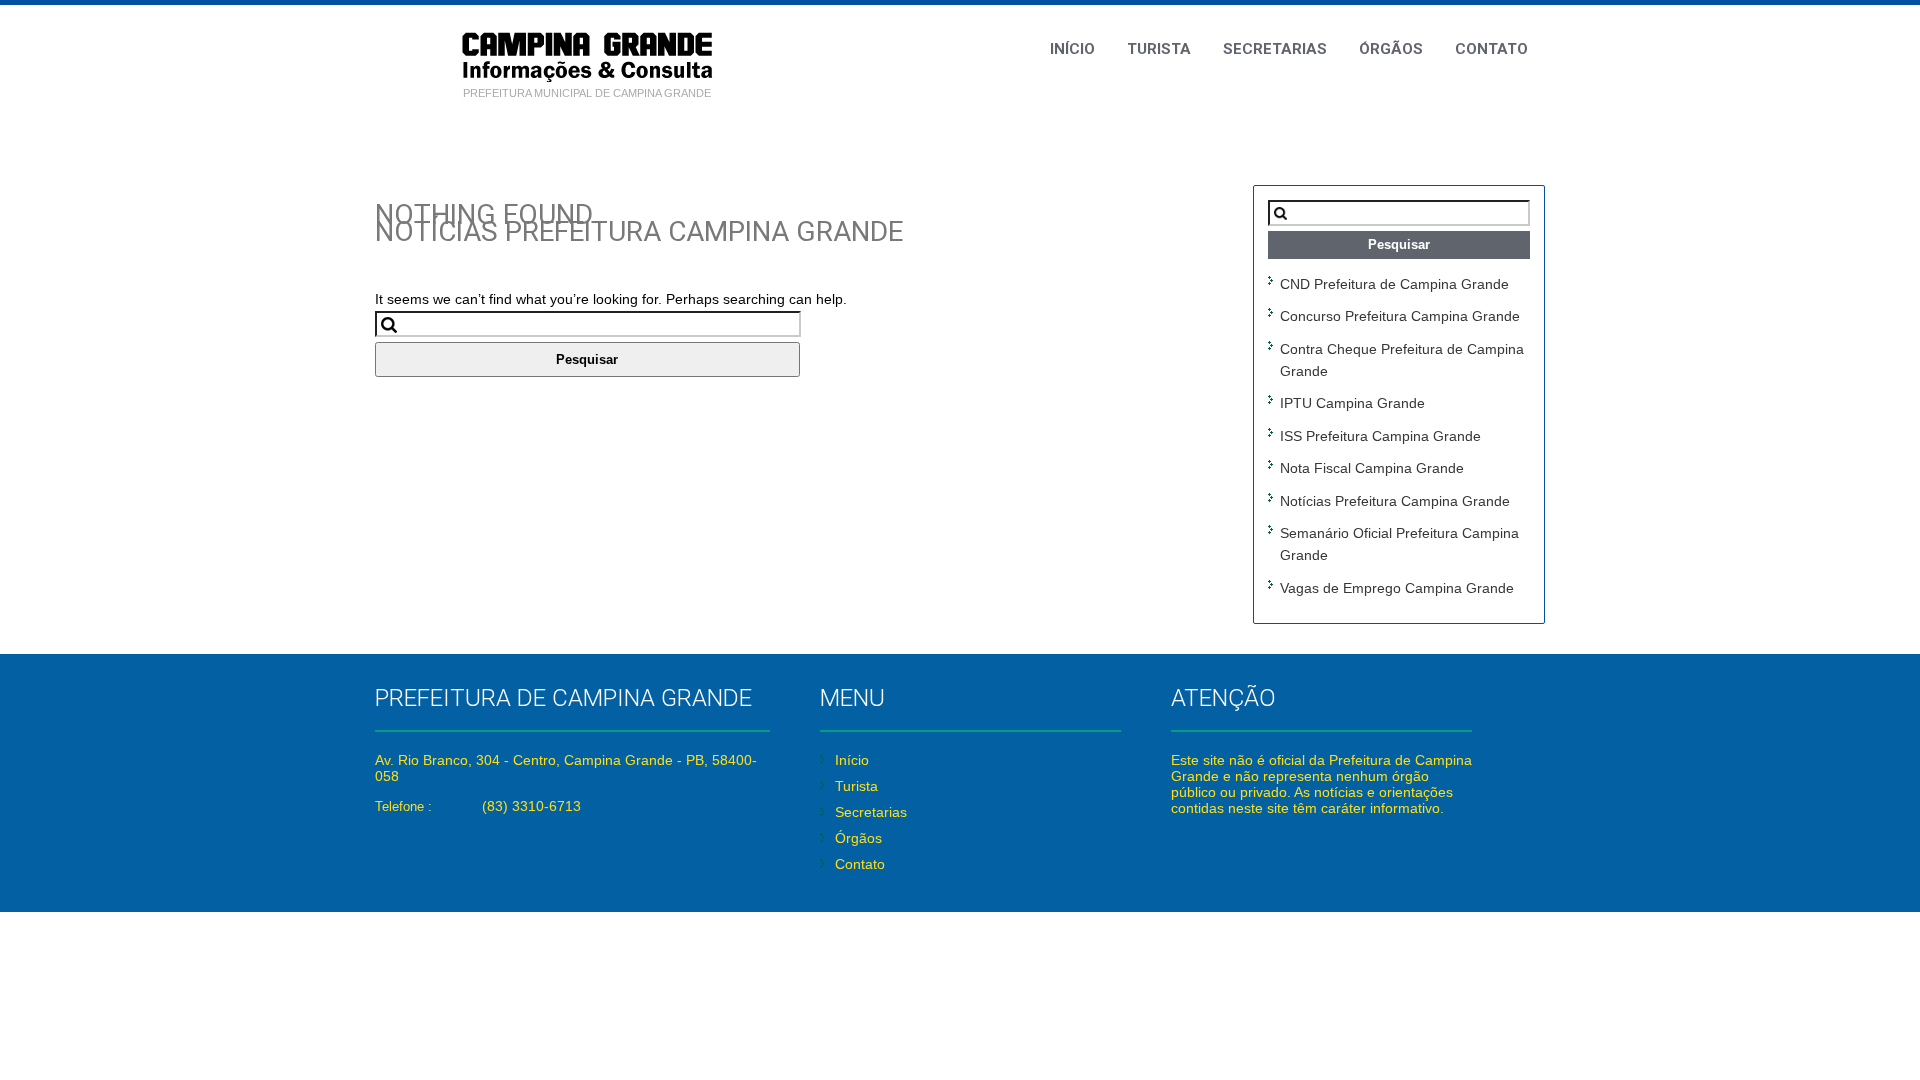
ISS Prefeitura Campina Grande (1380, 436)
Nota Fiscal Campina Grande (1372, 468)
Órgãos (1391, 49)
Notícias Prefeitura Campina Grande (1395, 501)
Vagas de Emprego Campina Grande (1397, 588)
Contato (1491, 49)
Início (1072, 49)
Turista (1159, 49)
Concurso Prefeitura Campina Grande (1400, 316)
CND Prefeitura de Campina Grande (1394, 284)
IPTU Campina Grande (1352, 403)
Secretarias (1275, 49)
